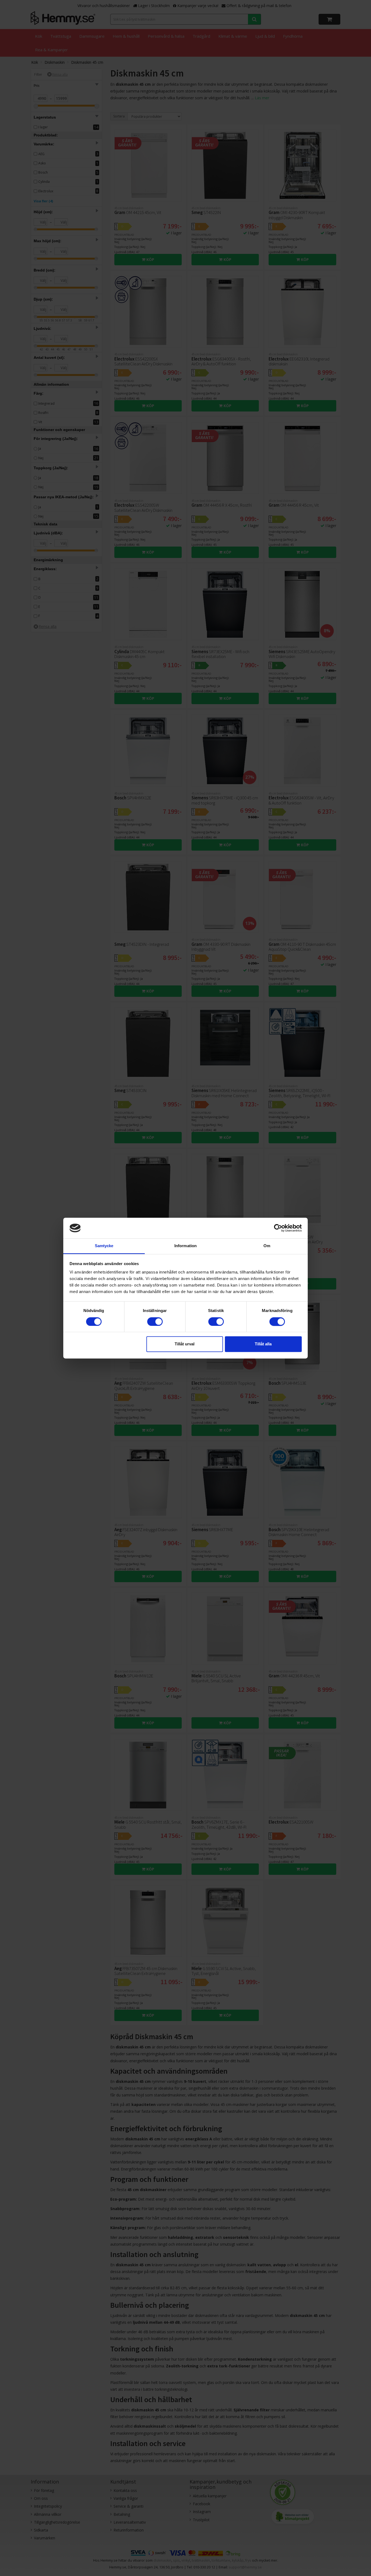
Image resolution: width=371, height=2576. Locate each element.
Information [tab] (185, 1246)
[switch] (155, 1321)
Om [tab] (267, 1246)
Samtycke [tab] (104, 1246)
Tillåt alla (263, 1344)
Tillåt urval (185, 1344)
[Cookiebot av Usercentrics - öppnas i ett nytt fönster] (278, 1228)
